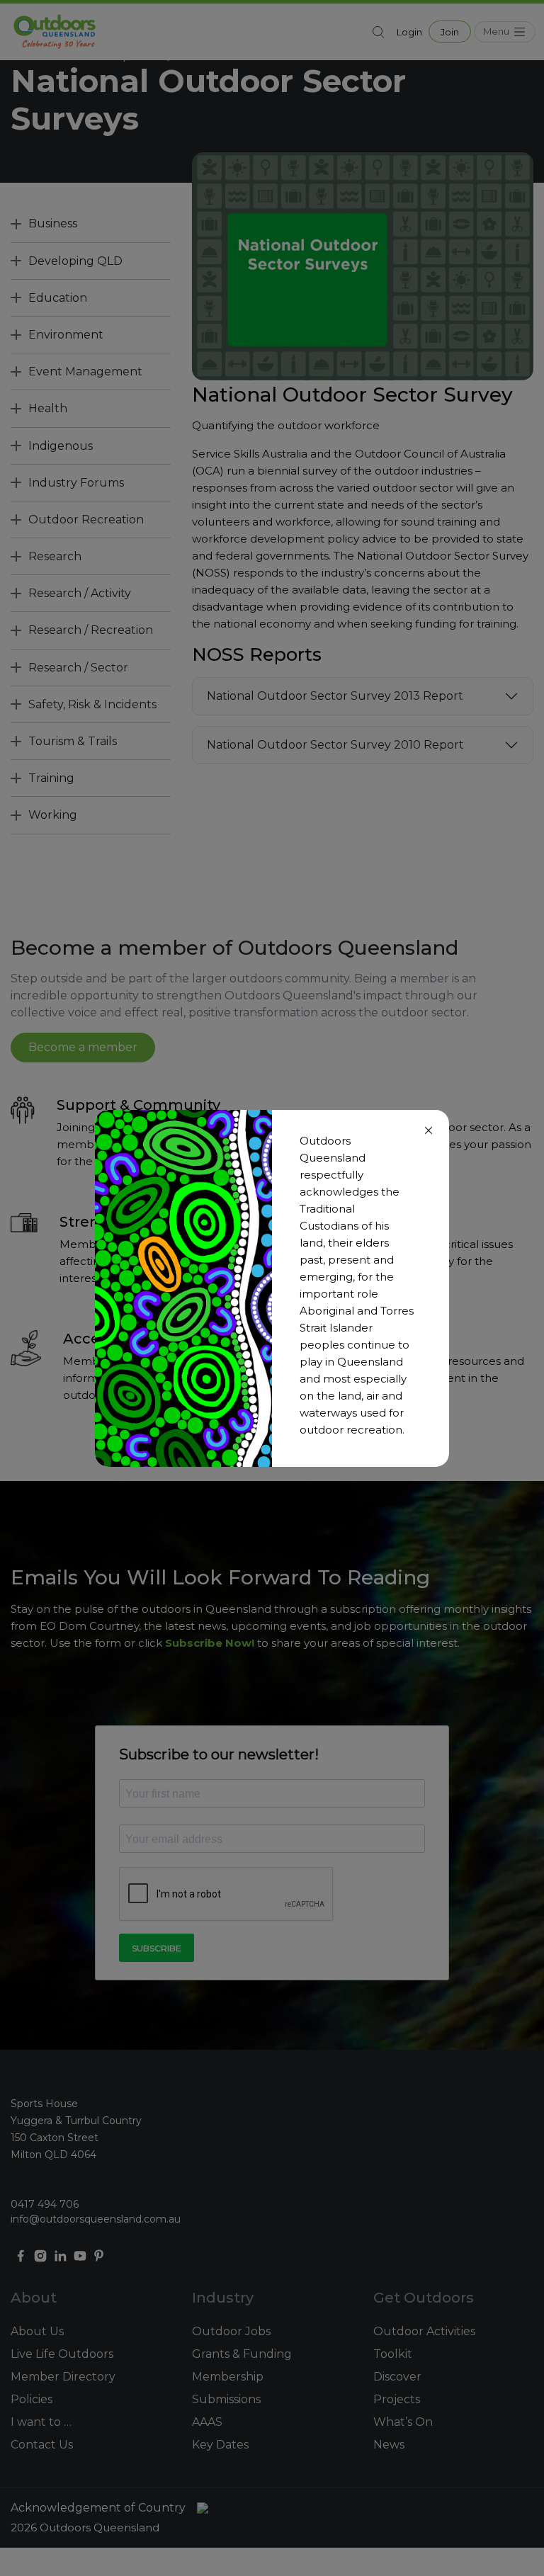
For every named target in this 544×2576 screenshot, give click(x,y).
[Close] (429, 1130)
